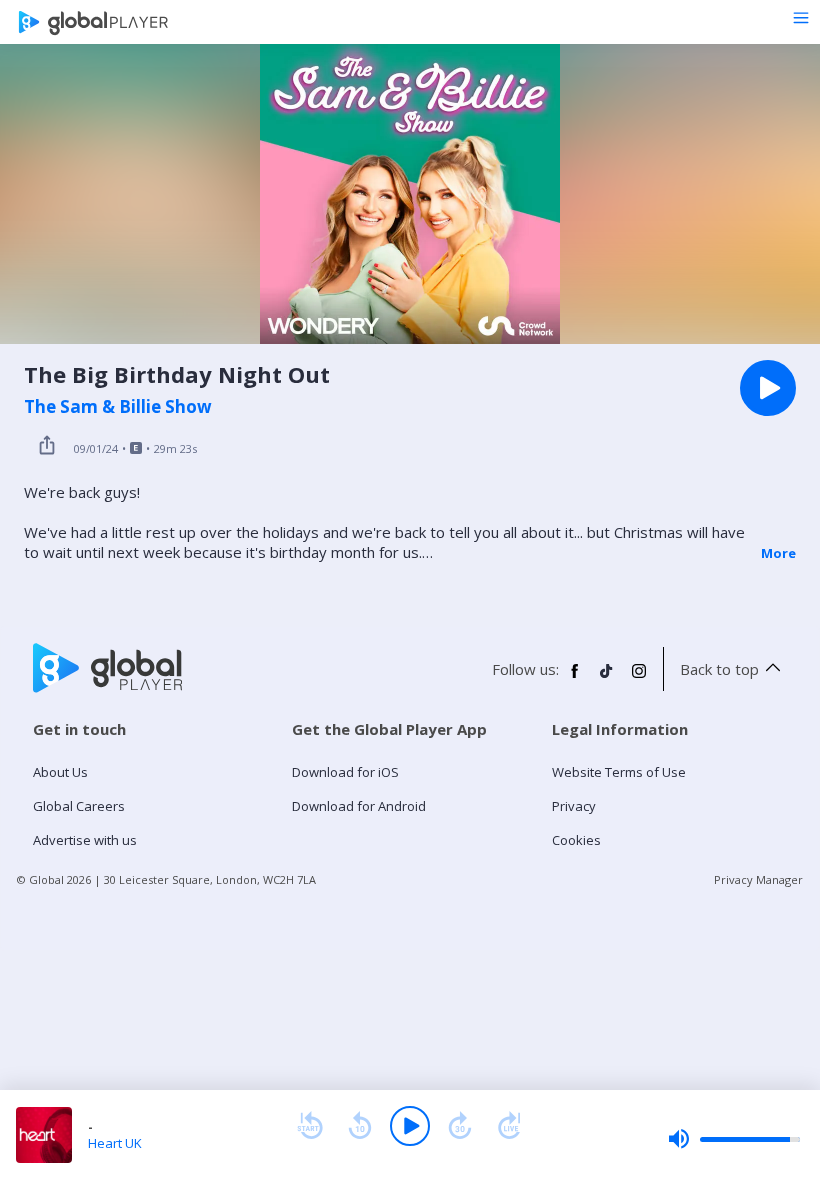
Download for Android (359, 806)
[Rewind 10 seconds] (360, 1126)
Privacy (574, 806)
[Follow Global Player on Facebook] (575, 679)
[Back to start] (310, 1126)
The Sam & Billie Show (118, 407)
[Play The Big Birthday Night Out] (768, 388)
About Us (60, 772)
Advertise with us (85, 840)
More (778, 553)
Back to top (719, 669)
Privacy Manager (758, 879)
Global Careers (79, 806)
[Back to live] (510, 1126)
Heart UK (115, 1143)
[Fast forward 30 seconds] (460, 1126)
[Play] (410, 1126)
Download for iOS (345, 772)
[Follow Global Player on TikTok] (607, 679)
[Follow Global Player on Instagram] (639, 679)
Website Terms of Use (619, 772)
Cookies (576, 840)
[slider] (734, 1139)
